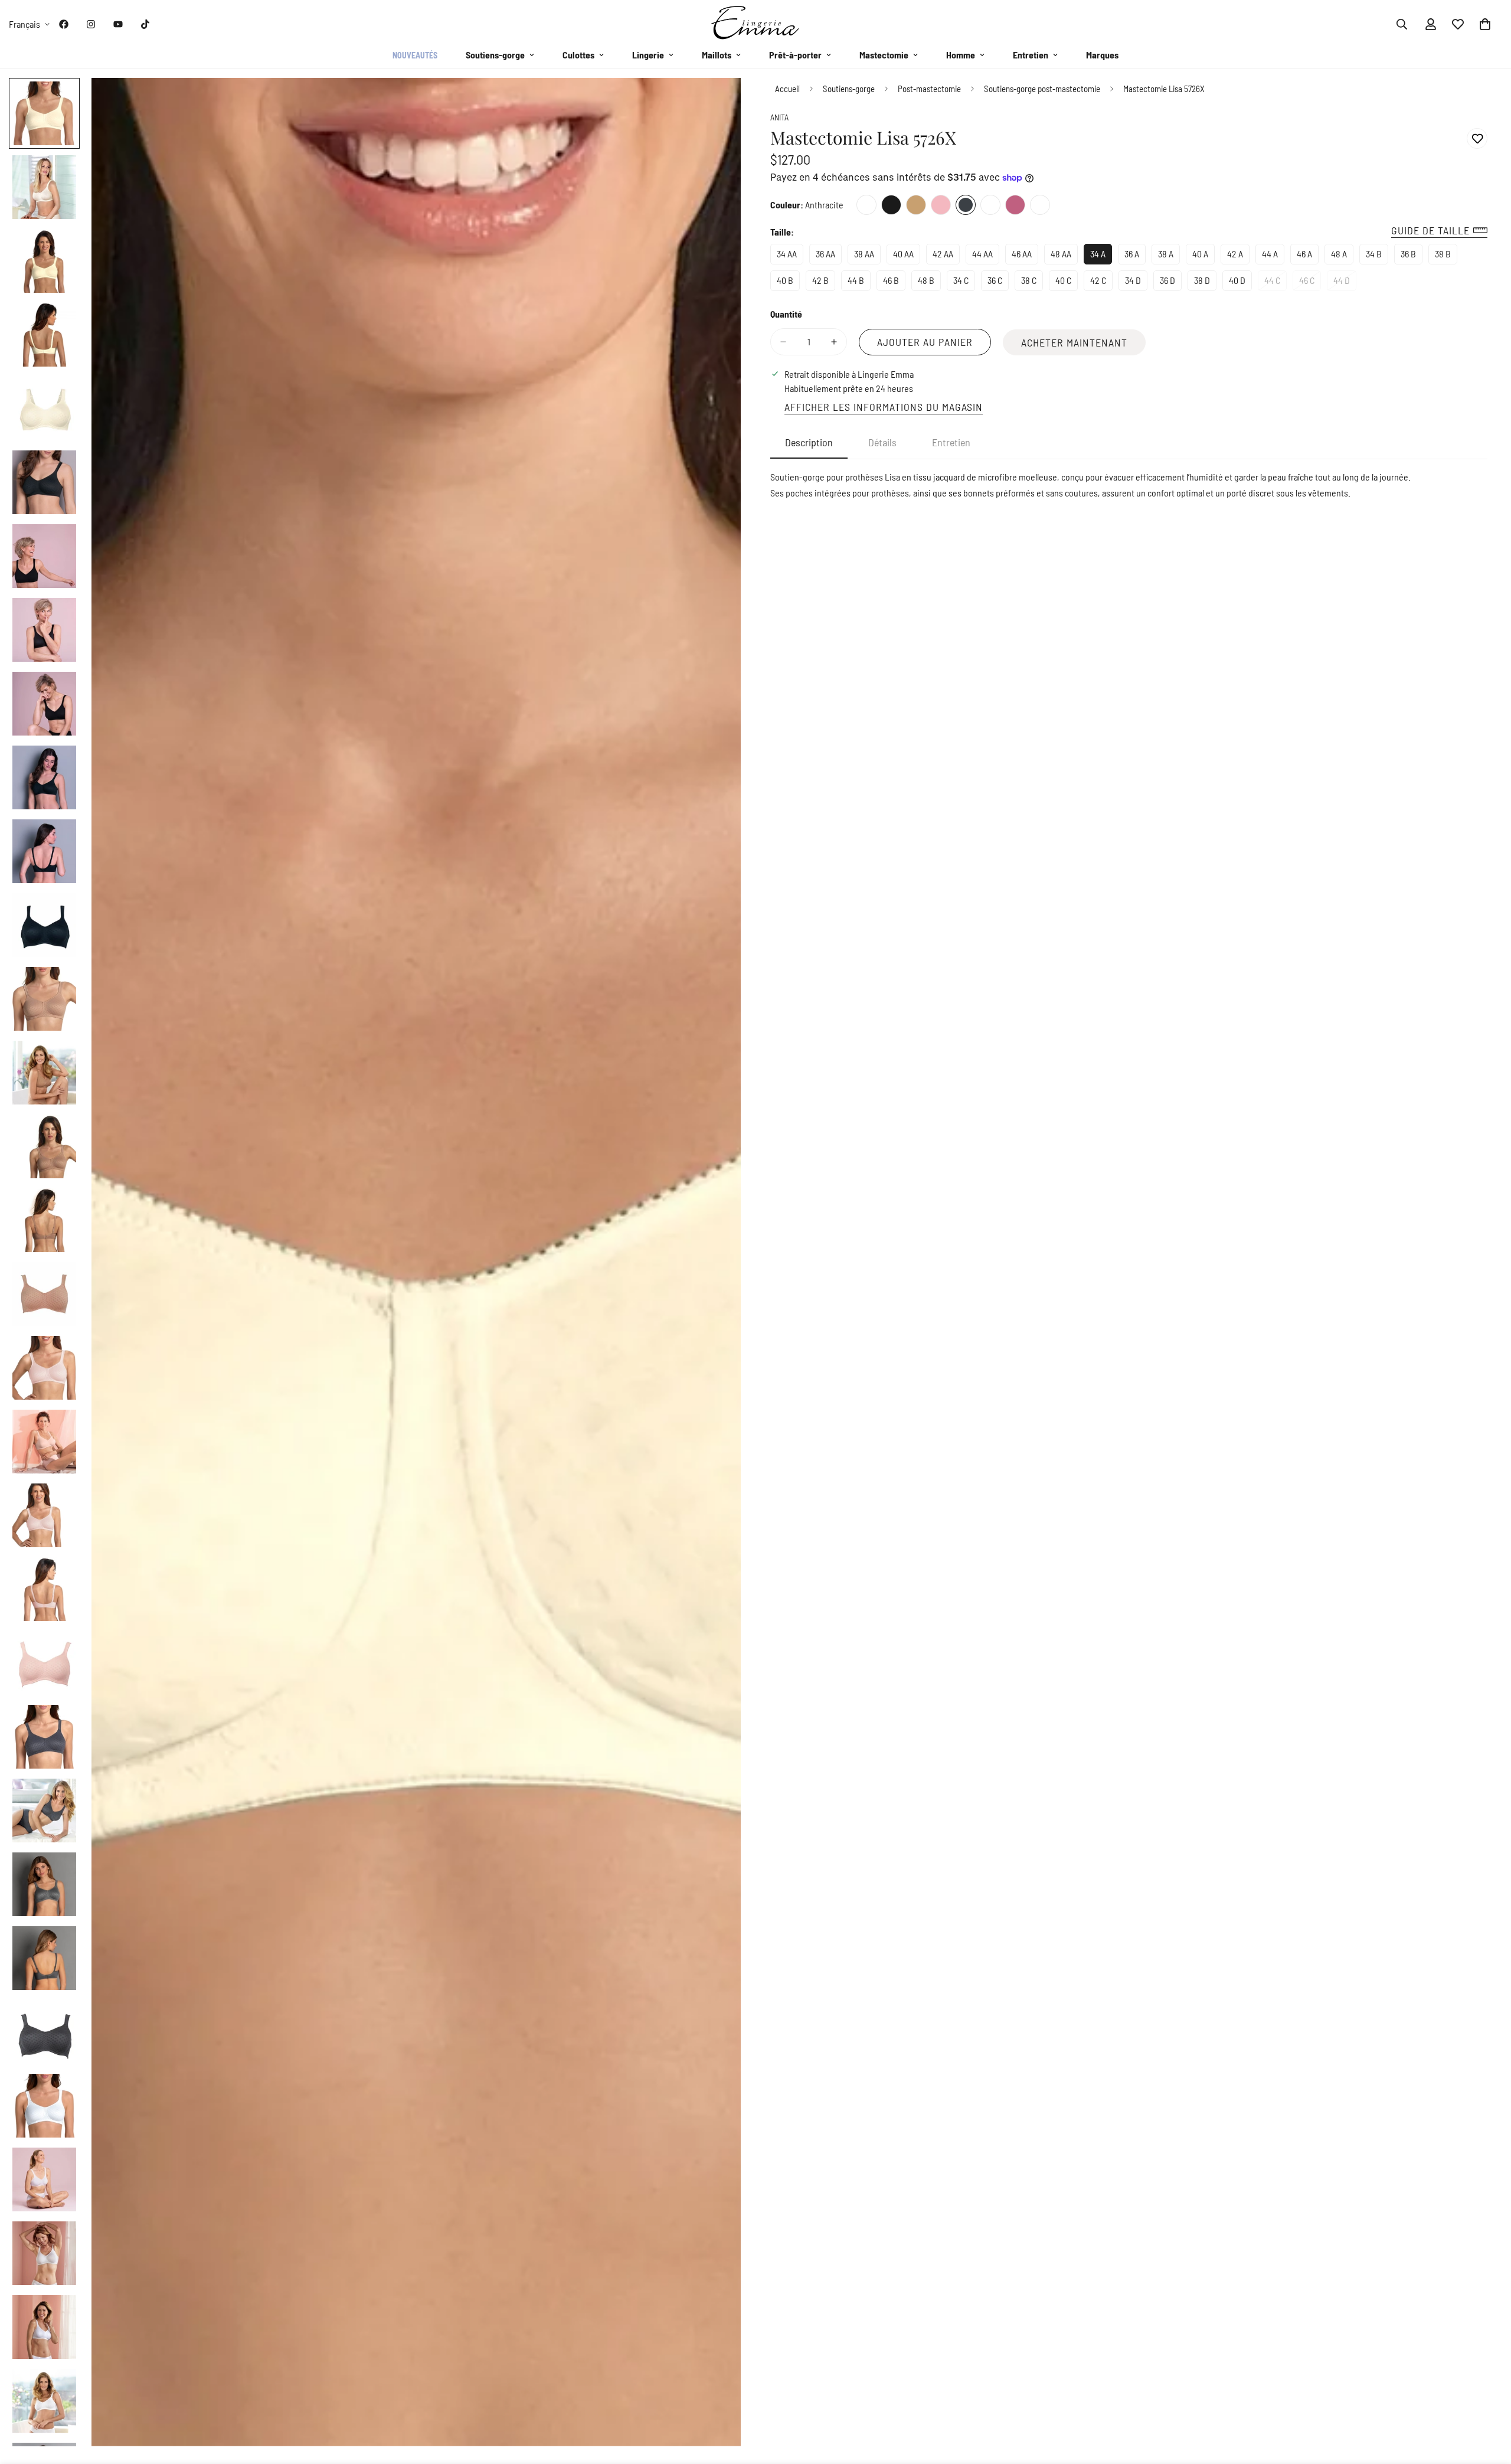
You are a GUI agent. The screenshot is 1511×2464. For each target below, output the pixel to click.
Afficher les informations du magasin (884, 407)
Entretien (1031, 55)
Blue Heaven (1040, 205)
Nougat (916, 205)
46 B (894, 283)
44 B (859, 283)
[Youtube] (118, 24)
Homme (961, 55)
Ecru (866, 205)
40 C (1067, 283)
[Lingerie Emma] (755, 24)
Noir (891, 205)
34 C (964, 283)
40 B (788, 283)
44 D (1345, 283)
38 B (1446, 256)
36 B (1412, 256)
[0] (1485, 24)
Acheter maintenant (1074, 342)
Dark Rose (1015, 205)
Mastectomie (884, 55)
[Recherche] (1402, 24)
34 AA (790, 256)
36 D (1171, 283)
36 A (1135, 256)
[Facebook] (64, 24)
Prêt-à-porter (795, 55)
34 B (1377, 256)
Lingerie (648, 55)
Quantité (786, 314)
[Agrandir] (716, 103)
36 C (998, 283)
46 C (1310, 283)
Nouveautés (415, 55)
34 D (1136, 283)
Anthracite (966, 205)
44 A (1273, 256)
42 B (824, 283)
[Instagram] (91, 24)
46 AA (1025, 256)
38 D (1205, 283)
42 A (1238, 256)
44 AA (986, 256)
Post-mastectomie (929, 89)
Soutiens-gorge (495, 55)
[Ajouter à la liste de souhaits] (1477, 138)
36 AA (829, 256)
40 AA (907, 256)
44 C (1275, 283)
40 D (1240, 283)
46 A (1308, 256)
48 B (929, 283)
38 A (1169, 256)
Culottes (578, 55)
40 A (1203, 256)
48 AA (1064, 256)
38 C (1032, 283)
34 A (1101, 256)
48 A (1342, 256)
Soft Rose (941, 205)
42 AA (946, 256)
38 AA (867, 256)
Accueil (787, 89)
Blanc (990, 205)
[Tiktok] (145, 24)
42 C (1101, 283)
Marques (1102, 55)
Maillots (717, 55)
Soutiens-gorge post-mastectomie (1042, 89)
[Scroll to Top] (1488, 2400)
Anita (779, 117)
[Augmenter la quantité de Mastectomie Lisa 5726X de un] (834, 342)
